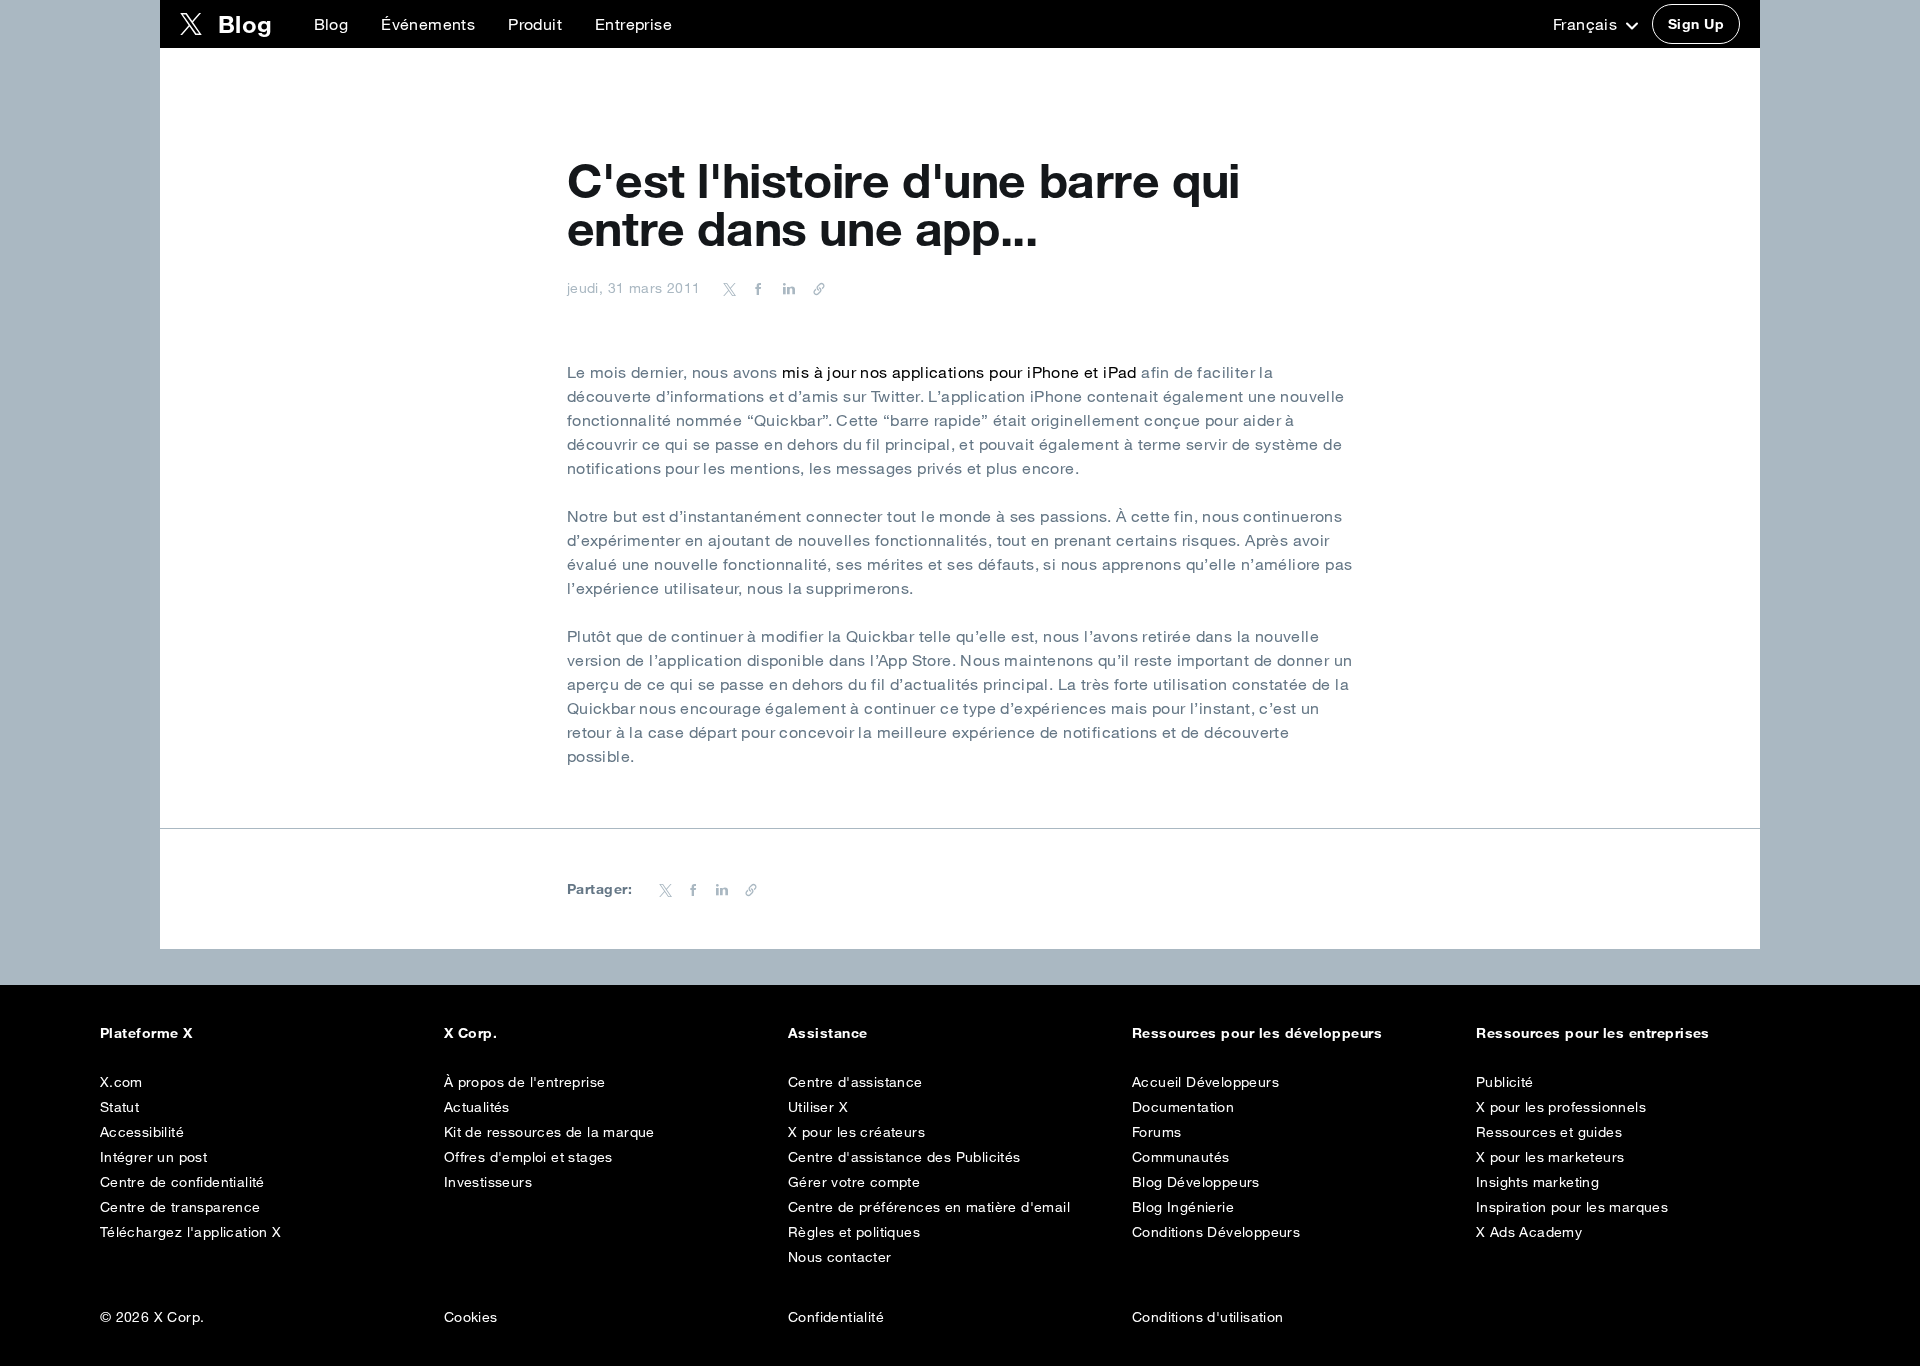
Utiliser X (818, 1107)
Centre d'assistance (855, 1082)
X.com (121, 1082)
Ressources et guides (1549, 1132)
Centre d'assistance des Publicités (904, 1157)
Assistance (828, 1033)
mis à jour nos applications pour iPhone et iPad (959, 372)
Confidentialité (836, 1317)
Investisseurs (488, 1182)
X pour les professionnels (1561, 1107)
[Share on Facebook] (755, 288)
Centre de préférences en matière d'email (929, 1207)
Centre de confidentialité (182, 1182)
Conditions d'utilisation (1208, 1317)
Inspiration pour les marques (1572, 1207)
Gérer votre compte (854, 1182)
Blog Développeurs (1196, 1182)
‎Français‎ (1587, 24)
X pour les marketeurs (1550, 1157)
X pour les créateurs (856, 1132)
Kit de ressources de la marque (549, 1132)
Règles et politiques (854, 1232)
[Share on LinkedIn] (786, 288)
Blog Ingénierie (1183, 1207)
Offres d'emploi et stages (528, 1157)
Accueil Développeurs (1205, 1082)
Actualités (477, 1107)
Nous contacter (840, 1257)
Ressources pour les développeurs (1257, 1033)
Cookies (471, 1317)
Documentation (1183, 1107)
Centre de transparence (180, 1207)
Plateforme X (146, 1033)
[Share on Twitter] (730, 288)
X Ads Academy (1529, 1232)
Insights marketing (1537, 1182)
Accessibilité (142, 1132)
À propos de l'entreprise (525, 1082)
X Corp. (470, 1033)
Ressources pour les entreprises (1593, 1033)
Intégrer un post (153, 1157)
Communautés (1180, 1157)
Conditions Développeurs (1216, 1232)
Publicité (1505, 1082)
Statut (119, 1107)
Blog (331, 24)
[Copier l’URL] (814, 288)
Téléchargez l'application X (191, 1232)
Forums (1156, 1132)
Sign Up (1696, 24)
